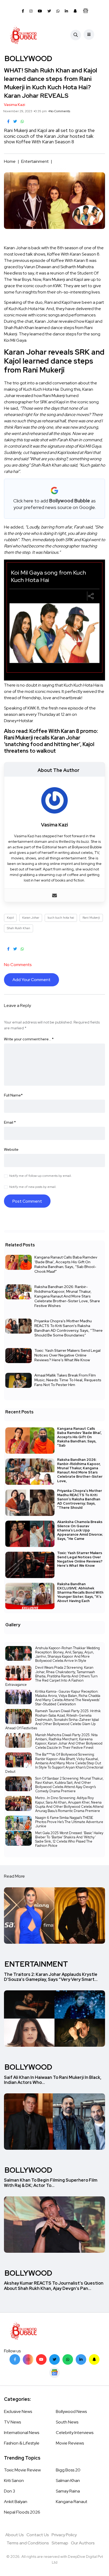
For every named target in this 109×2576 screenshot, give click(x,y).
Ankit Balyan (16, 2502)
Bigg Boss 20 (68, 2470)
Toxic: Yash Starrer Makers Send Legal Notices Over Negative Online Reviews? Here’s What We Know (67, 1355)
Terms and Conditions (28, 2543)
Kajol (10, 918)
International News (22, 2433)
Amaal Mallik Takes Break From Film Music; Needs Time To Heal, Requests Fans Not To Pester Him (68, 1380)
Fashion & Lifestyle (22, 2443)
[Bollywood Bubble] (23, 35)
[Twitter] (54, 2359)
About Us (15, 2535)
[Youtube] (41, 2359)
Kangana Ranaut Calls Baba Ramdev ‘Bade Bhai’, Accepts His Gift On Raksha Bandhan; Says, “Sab (79, 1437)
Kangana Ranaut (72, 2502)
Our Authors (83, 2543)
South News (67, 2422)
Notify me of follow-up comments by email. (40, 1176)
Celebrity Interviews (75, 2433)
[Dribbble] (94, 2359)
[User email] (54, 895)
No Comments (60, 111)
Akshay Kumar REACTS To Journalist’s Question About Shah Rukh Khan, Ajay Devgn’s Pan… (54, 2286)
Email (10, 1122)
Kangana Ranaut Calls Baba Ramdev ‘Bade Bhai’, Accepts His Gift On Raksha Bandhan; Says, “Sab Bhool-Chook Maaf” (66, 1264)
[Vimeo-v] (68, 2359)
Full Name (13, 1095)
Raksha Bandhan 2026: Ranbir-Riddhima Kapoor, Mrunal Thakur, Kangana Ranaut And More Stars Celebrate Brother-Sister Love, (80, 1470)
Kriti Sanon (14, 2480)
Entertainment (35, 161)
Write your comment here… (29, 1039)
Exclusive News (18, 2411)
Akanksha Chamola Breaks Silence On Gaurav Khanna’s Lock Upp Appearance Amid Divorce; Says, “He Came (80, 1530)
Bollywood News (71, 2411)
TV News (12, 2422)
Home (10, 161)
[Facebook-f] (15, 2359)
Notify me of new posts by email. (33, 1187)
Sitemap (60, 2543)
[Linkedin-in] (81, 2359)
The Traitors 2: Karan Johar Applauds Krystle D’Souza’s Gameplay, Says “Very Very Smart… (51, 1977)
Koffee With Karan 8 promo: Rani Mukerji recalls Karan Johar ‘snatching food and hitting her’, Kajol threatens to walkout (51, 741)
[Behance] (54, 2373)
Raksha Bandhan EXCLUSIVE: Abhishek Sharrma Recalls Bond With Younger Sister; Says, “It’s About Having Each (80, 1592)
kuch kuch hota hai (61, 918)
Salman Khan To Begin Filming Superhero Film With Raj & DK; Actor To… (51, 2183)
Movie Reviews (70, 2443)
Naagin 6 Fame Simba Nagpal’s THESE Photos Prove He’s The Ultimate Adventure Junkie (69, 1822)
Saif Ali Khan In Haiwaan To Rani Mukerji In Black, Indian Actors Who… (53, 2080)
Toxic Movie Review (22, 2470)
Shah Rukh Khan (19, 928)
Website (11, 1149)
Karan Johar (31, 918)
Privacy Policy (64, 2535)
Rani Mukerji (91, 918)
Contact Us (38, 2535)
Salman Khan (68, 2480)
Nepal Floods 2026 (22, 2512)
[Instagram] (28, 2359)
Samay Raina (68, 2491)
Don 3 (10, 2491)
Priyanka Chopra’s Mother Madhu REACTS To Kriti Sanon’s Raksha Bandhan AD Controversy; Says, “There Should (80, 1499)
